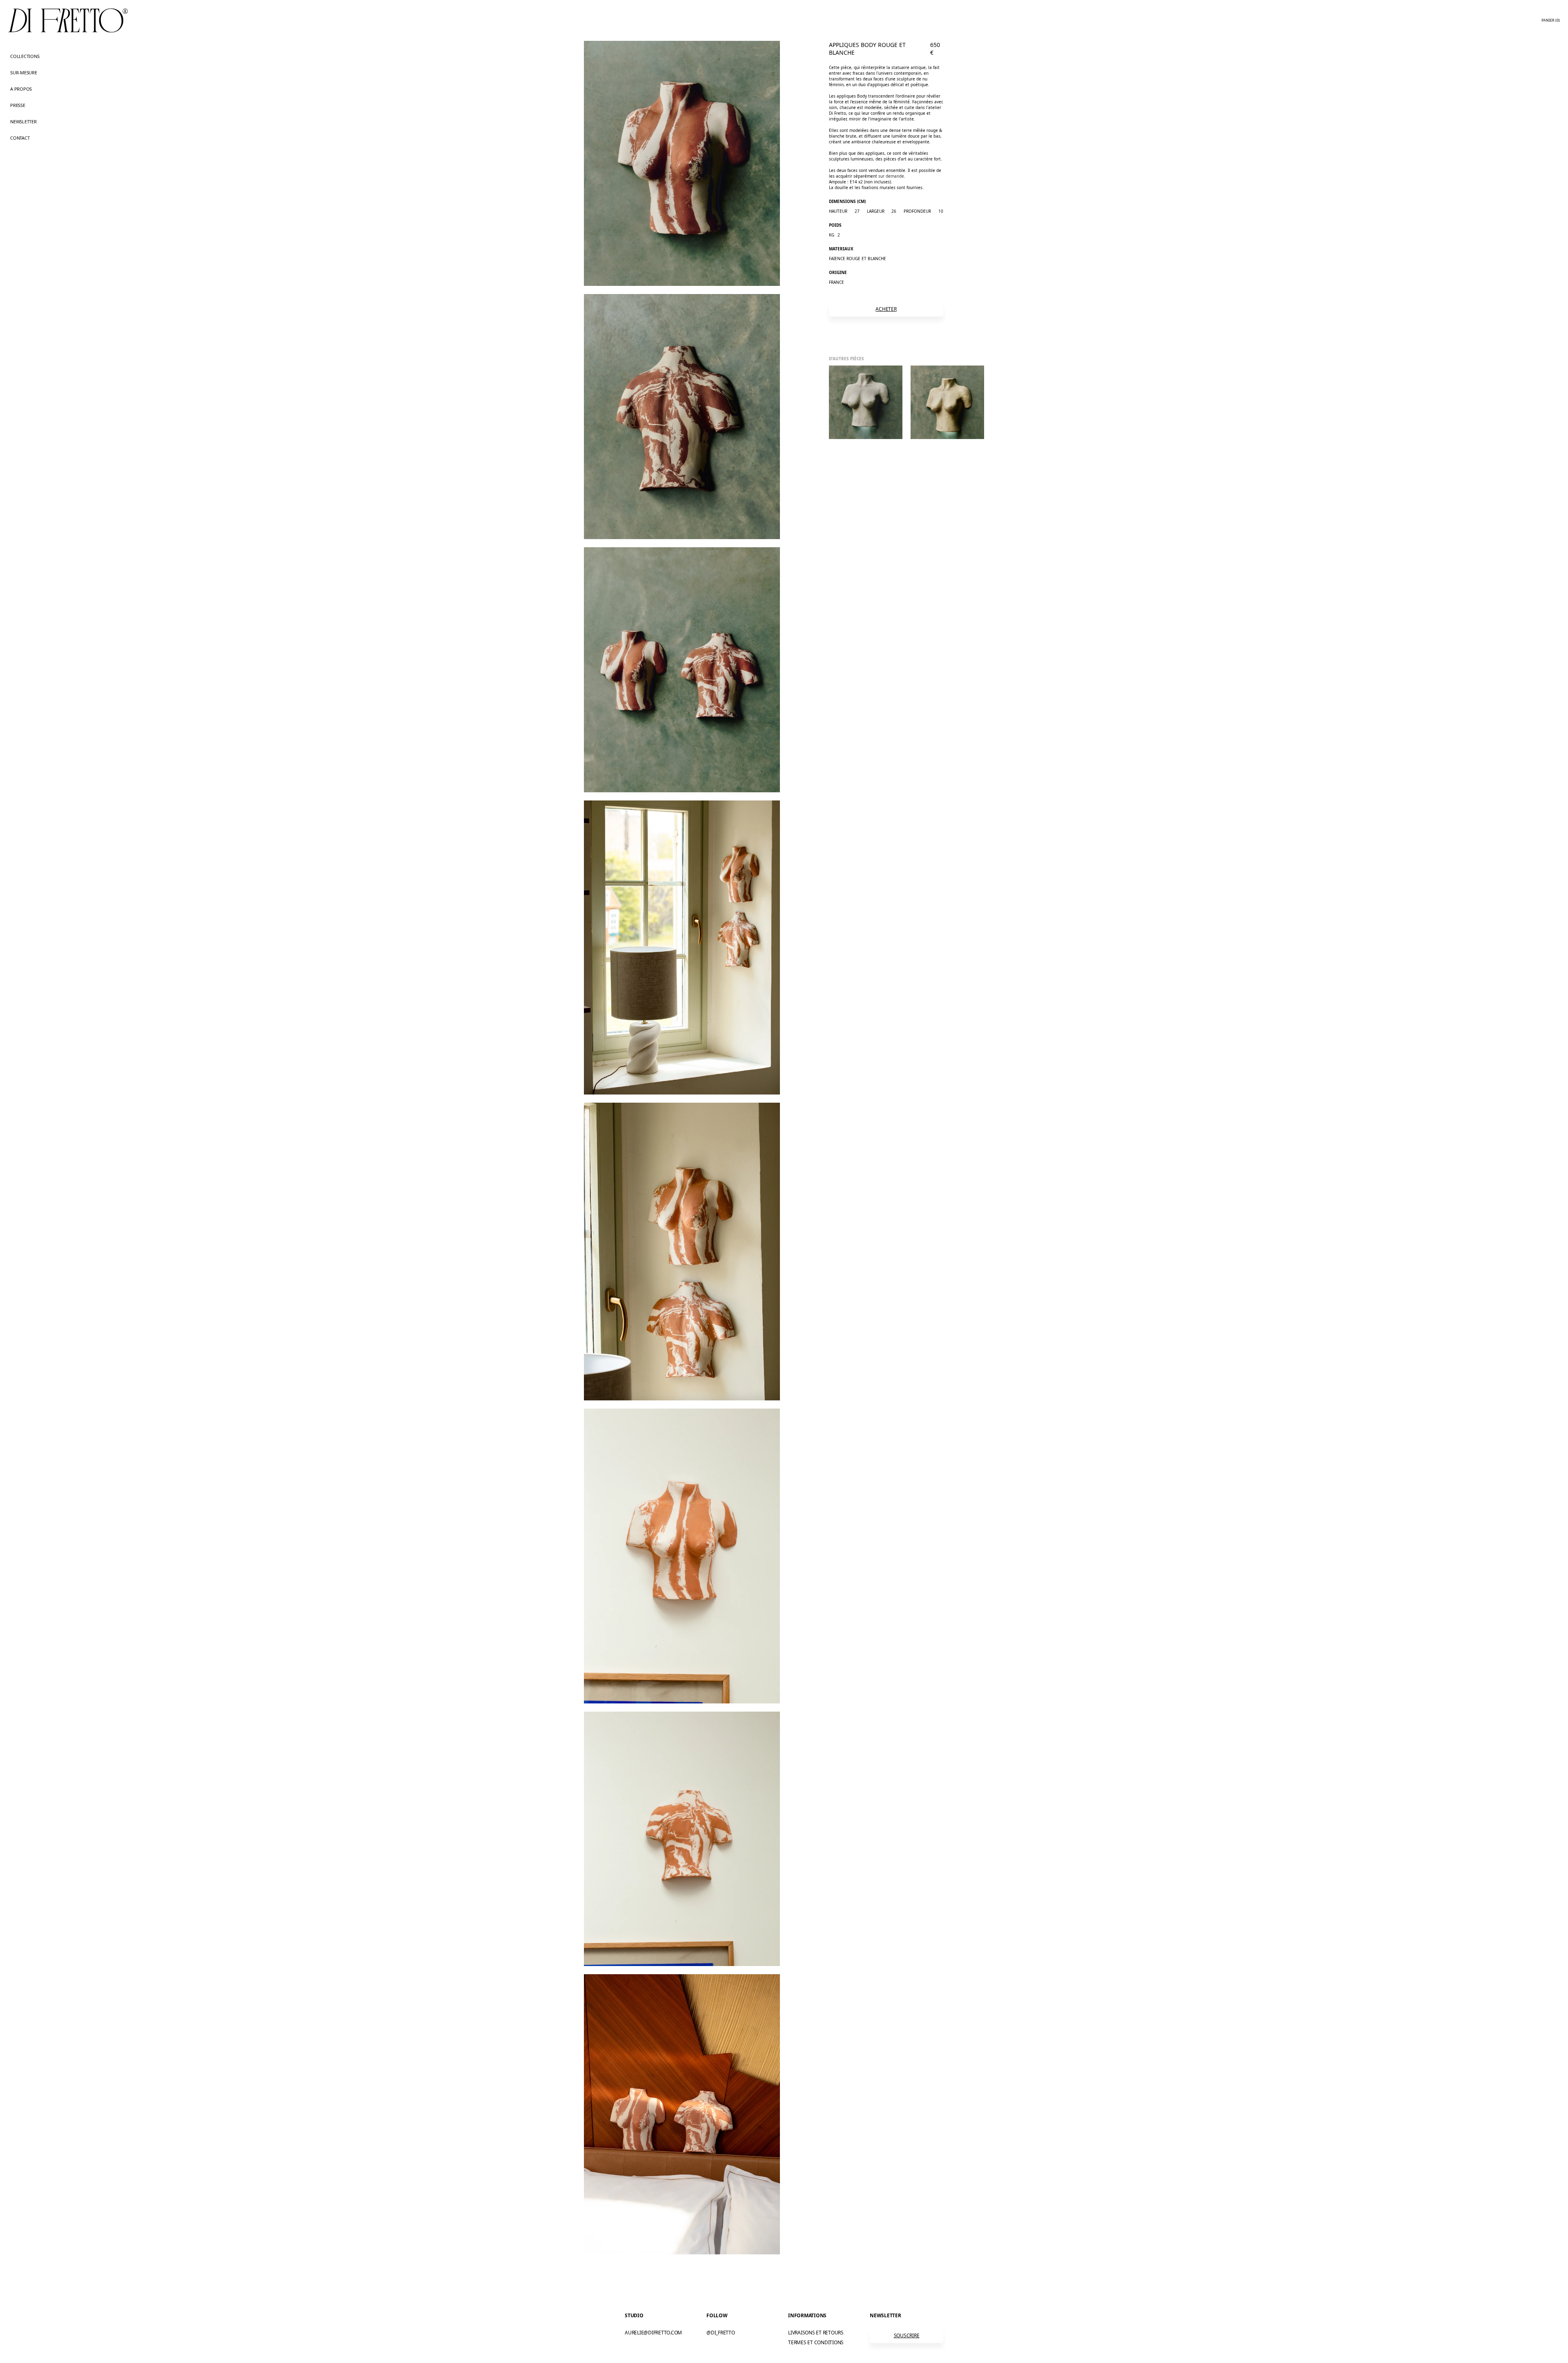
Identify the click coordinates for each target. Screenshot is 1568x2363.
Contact (20, 138)
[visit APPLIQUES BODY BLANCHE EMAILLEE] (947, 402)
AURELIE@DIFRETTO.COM (653, 2333)
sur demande (891, 176)
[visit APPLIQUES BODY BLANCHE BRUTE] (866, 402)
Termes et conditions (816, 2342)
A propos (21, 89)
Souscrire (907, 2335)
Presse (18, 105)
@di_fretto (721, 2333)
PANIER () (1551, 20)
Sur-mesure (24, 72)
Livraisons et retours (816, 2333)
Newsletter (23, 121)
